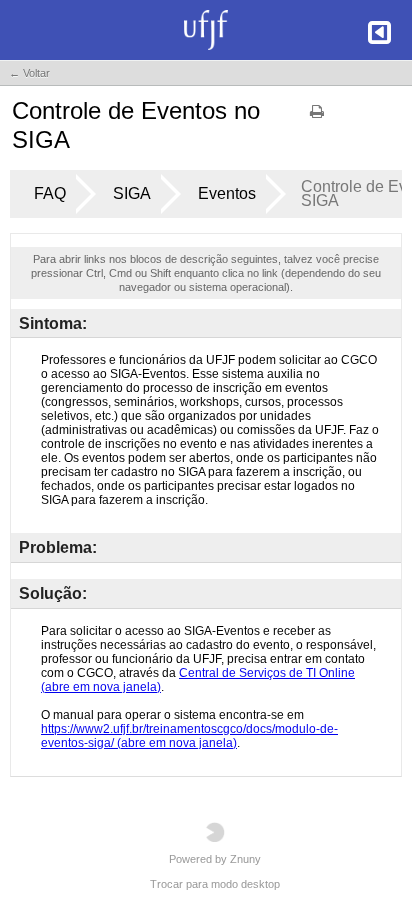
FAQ (50, 193)
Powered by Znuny (215, 859)
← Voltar (29, 73)
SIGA (132, 193)
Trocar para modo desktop (215, 884)
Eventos (227, 193)
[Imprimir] (317, 118)
